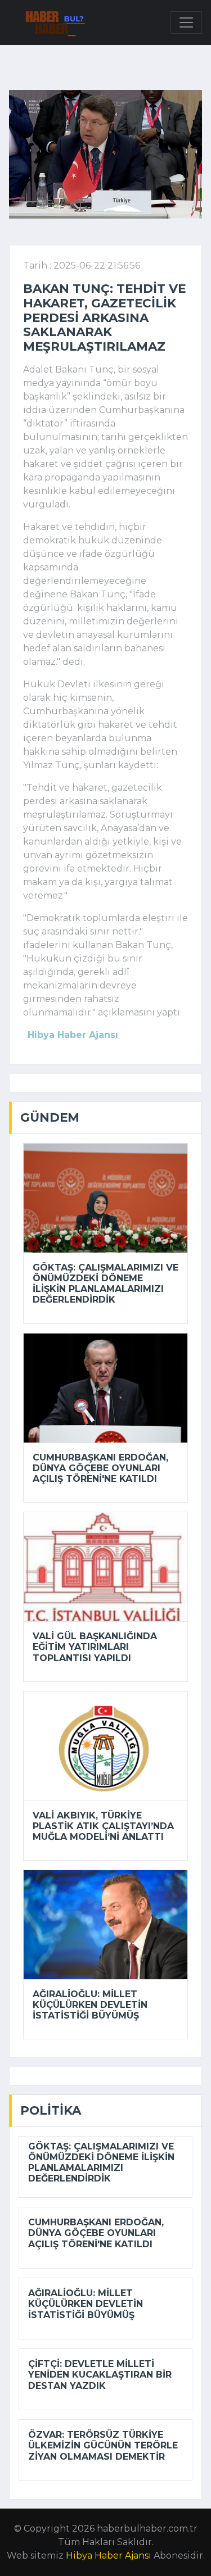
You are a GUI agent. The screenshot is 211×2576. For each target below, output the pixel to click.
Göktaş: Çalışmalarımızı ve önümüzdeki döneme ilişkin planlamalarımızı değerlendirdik (105, 1284)
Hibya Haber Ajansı (109, 2555)
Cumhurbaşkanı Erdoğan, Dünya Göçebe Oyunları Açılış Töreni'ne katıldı (100, 1468)
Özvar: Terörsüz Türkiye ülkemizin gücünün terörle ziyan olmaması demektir (103, 2445)
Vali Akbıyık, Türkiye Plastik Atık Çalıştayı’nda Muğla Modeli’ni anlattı (103, 1826)
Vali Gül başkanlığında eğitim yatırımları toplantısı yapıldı (95, 1647)
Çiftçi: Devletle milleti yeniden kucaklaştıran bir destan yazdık (100, 2375)
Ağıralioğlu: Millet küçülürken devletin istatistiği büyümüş (90, 2005)
